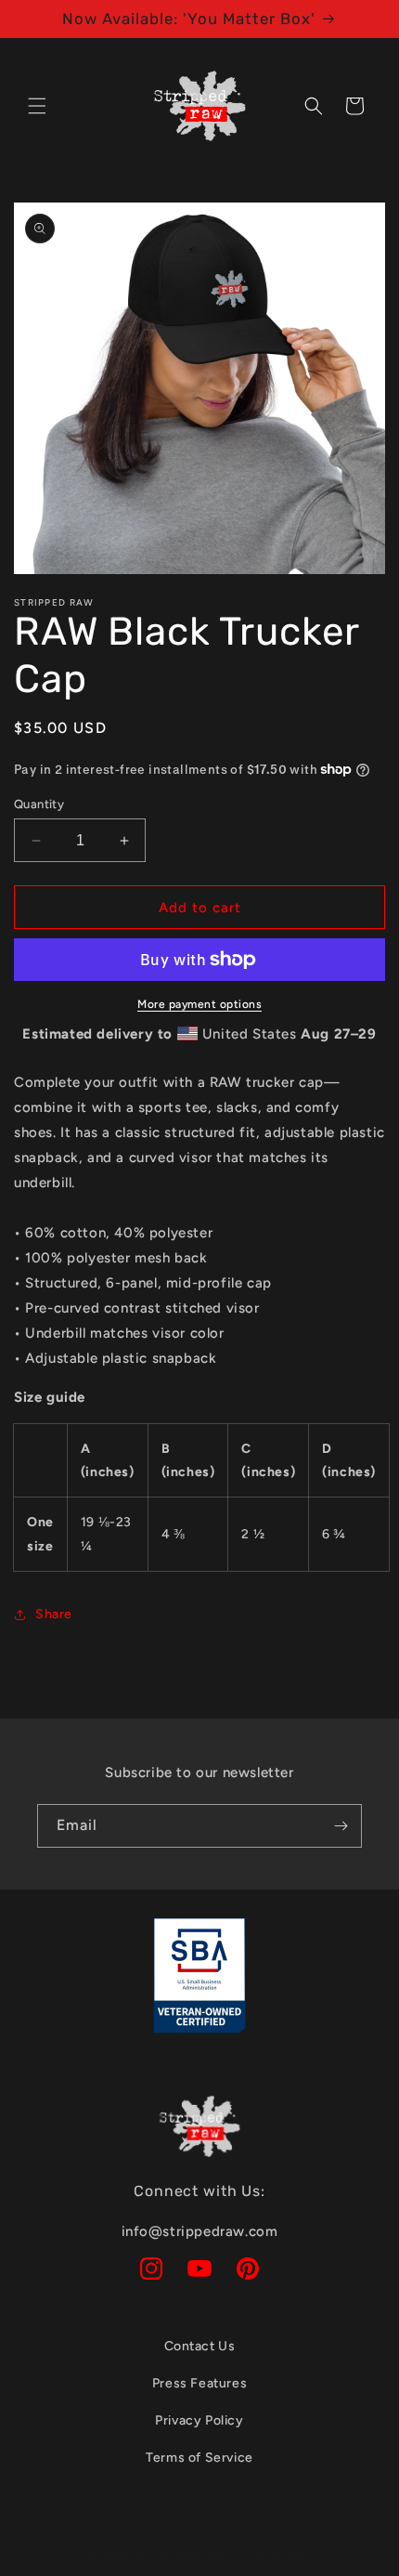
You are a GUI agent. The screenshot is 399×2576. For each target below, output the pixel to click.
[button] (37, 106)
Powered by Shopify (259, 2557)
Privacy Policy (199, 2420)
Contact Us (200, 2346)
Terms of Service (199, 2458)
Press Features (199, 2383)
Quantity (39, 804)
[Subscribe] (341, 1826)
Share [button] (54, 1614)
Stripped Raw (168, 2557)
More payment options (199, 1004)
